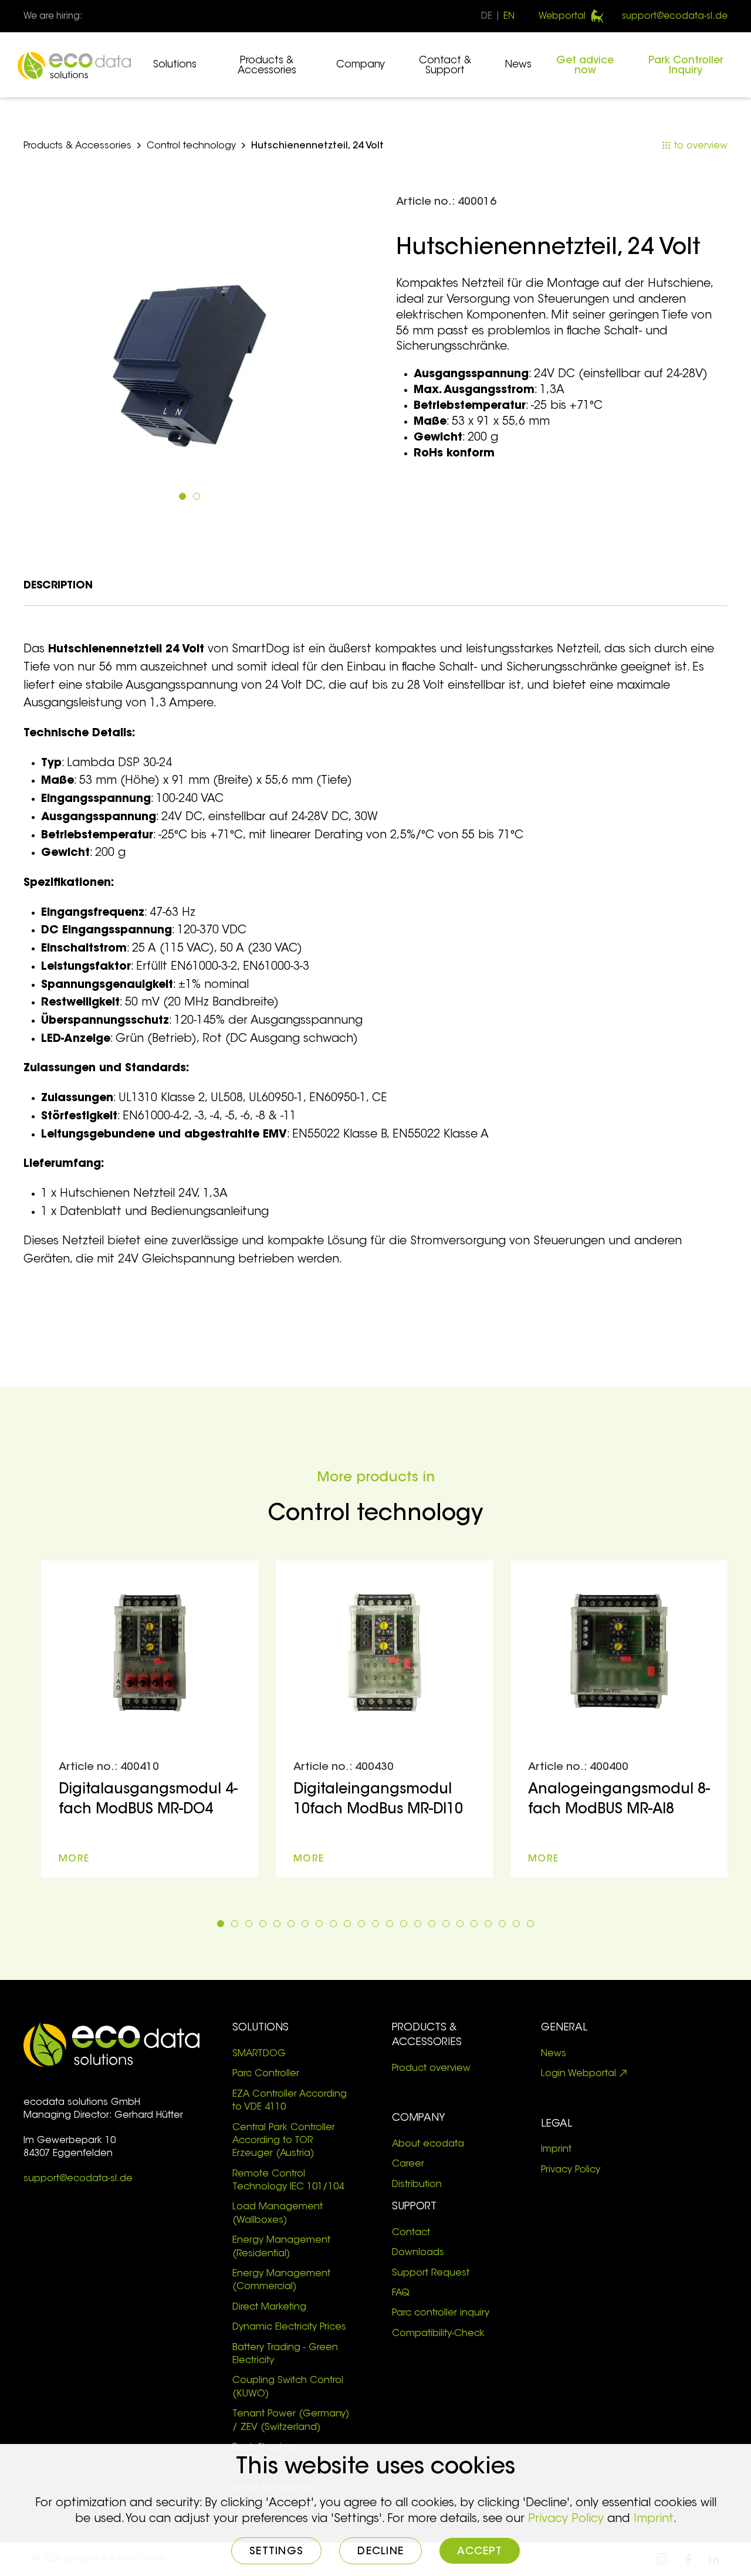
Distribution (418, 2185)
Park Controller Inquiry (686, 66)
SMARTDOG (259, 2054)
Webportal (562, 17)
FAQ (401, 2293)
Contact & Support (445, 66)
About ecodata (428, 2144)
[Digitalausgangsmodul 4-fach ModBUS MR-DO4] (150, 1719)
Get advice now (585, 66)
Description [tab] (58, 586)
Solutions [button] (175, 65)
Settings (276, 2552)
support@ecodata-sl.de (675, 17)
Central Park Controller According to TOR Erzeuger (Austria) (284, 2141)
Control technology (191, 146)
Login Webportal (579, 2074)
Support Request (431, 2273)
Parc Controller (266, 2074)
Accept (480, 2552)
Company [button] (361, 65)
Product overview (431, 2069)
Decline (380, 2552)
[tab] (182, 496)
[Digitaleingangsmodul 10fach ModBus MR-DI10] (384, 1719)
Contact (411, 2233)
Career (408, 2164)
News (518, 65)
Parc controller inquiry (441, 2313)
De (487, 17)
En (509, 17)
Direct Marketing (269, 2307)
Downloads (418, 2253)
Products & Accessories (267, 66)
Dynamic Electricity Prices (289, 2327)
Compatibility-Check (438, 2334)
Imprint (556, 2150)
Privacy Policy (571, 2170)
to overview (699, 146)
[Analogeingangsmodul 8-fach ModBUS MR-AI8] (619, 1719)
